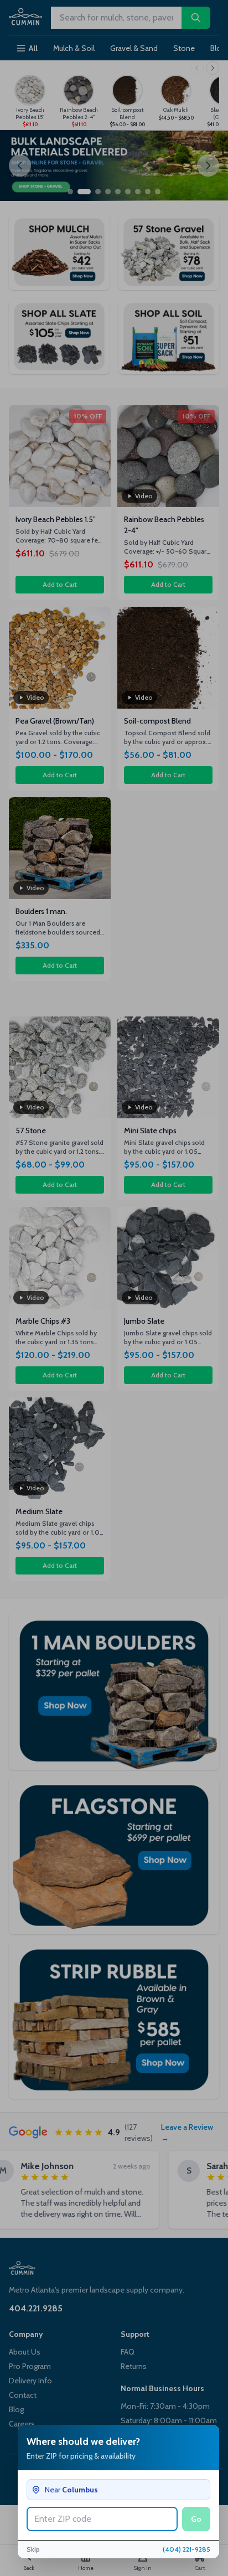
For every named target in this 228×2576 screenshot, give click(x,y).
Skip (33, 2549)
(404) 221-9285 (186, 2549)
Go (196, 2519)
